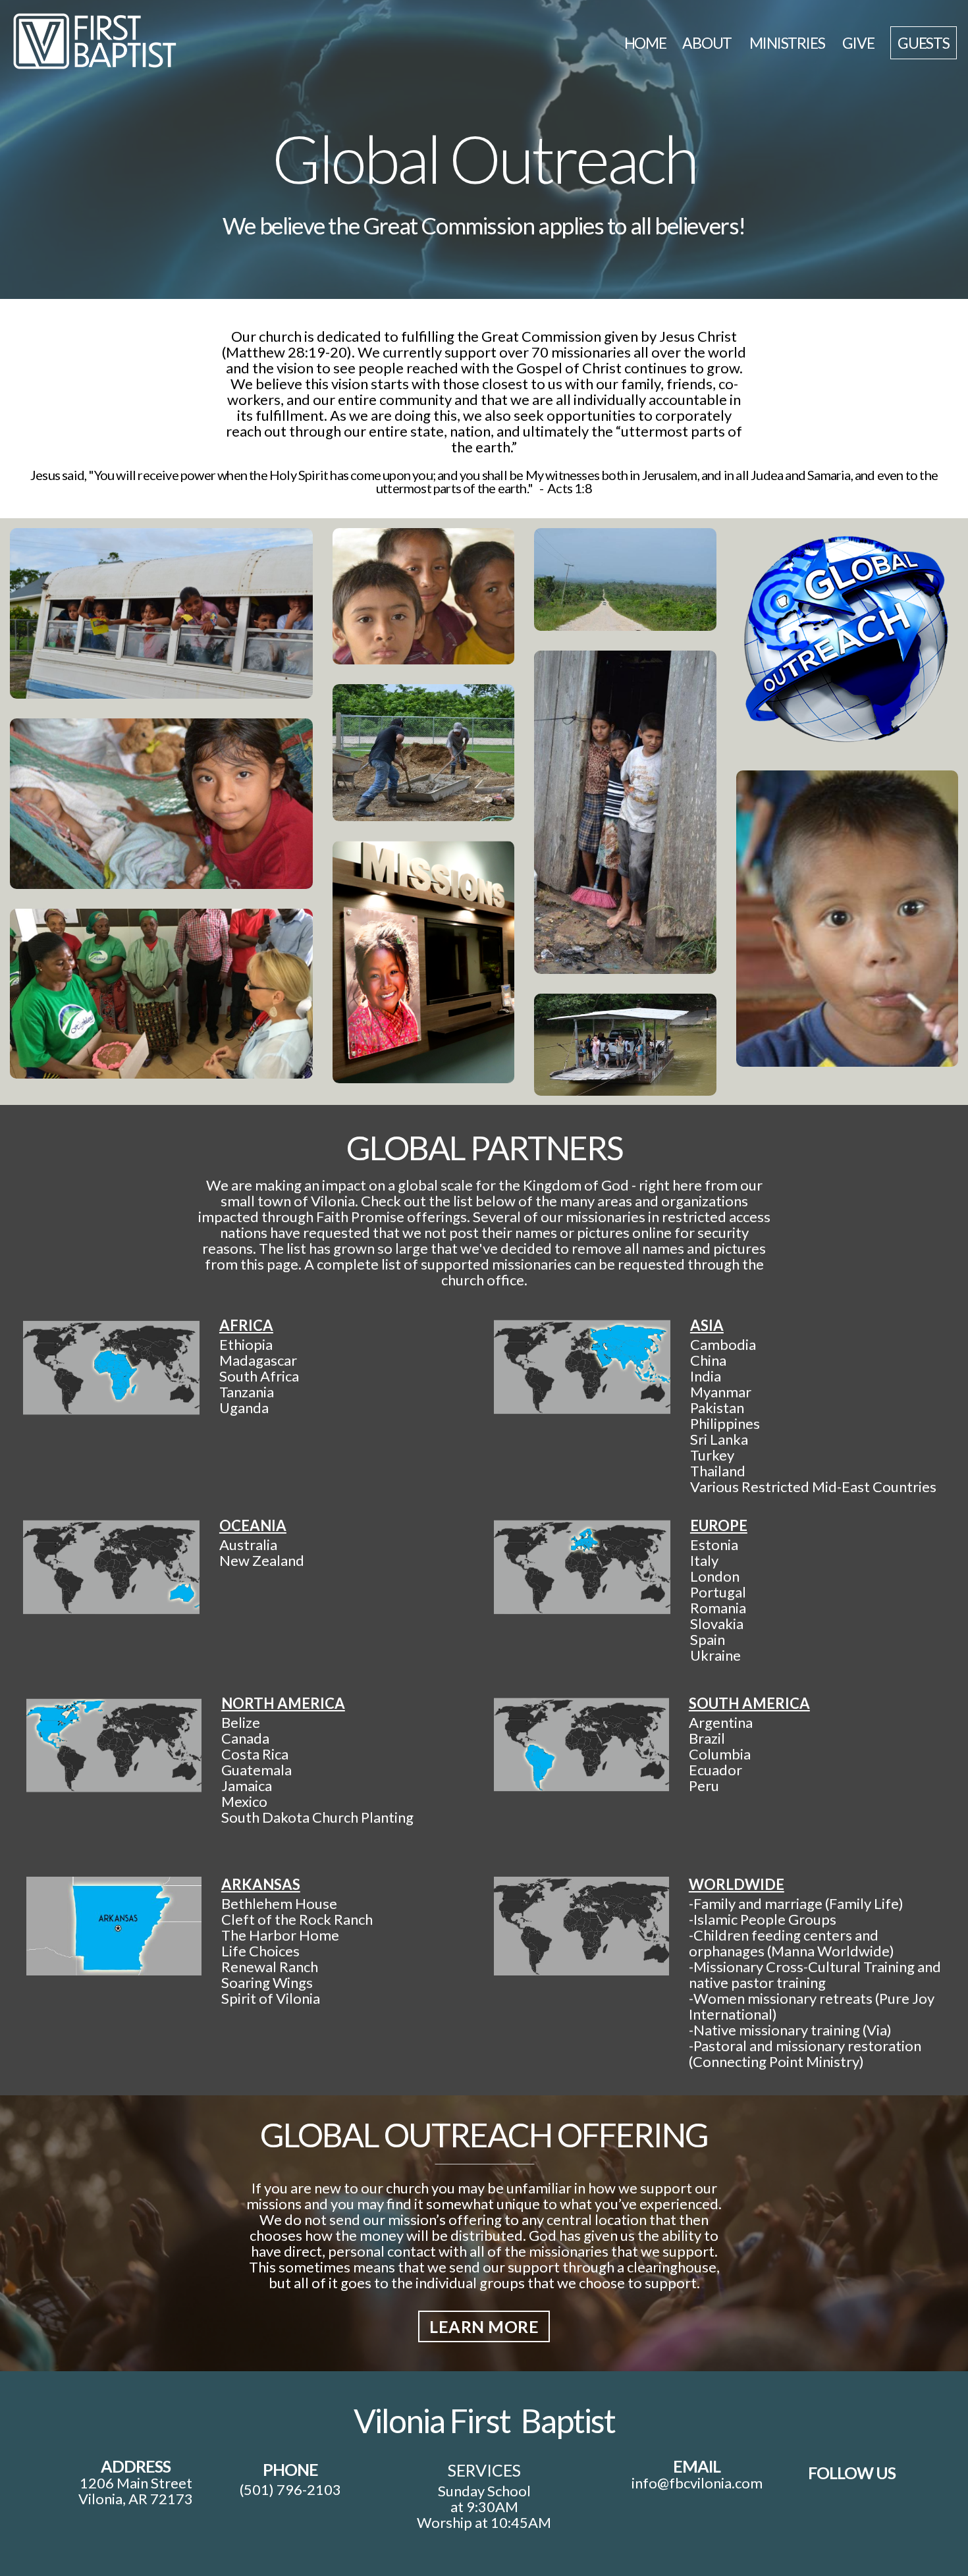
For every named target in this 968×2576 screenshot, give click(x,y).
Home (645, 43)
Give (858, 43)
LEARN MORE (484, 2326)
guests (924, 43)
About (708, 43)
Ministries (788, 43)
